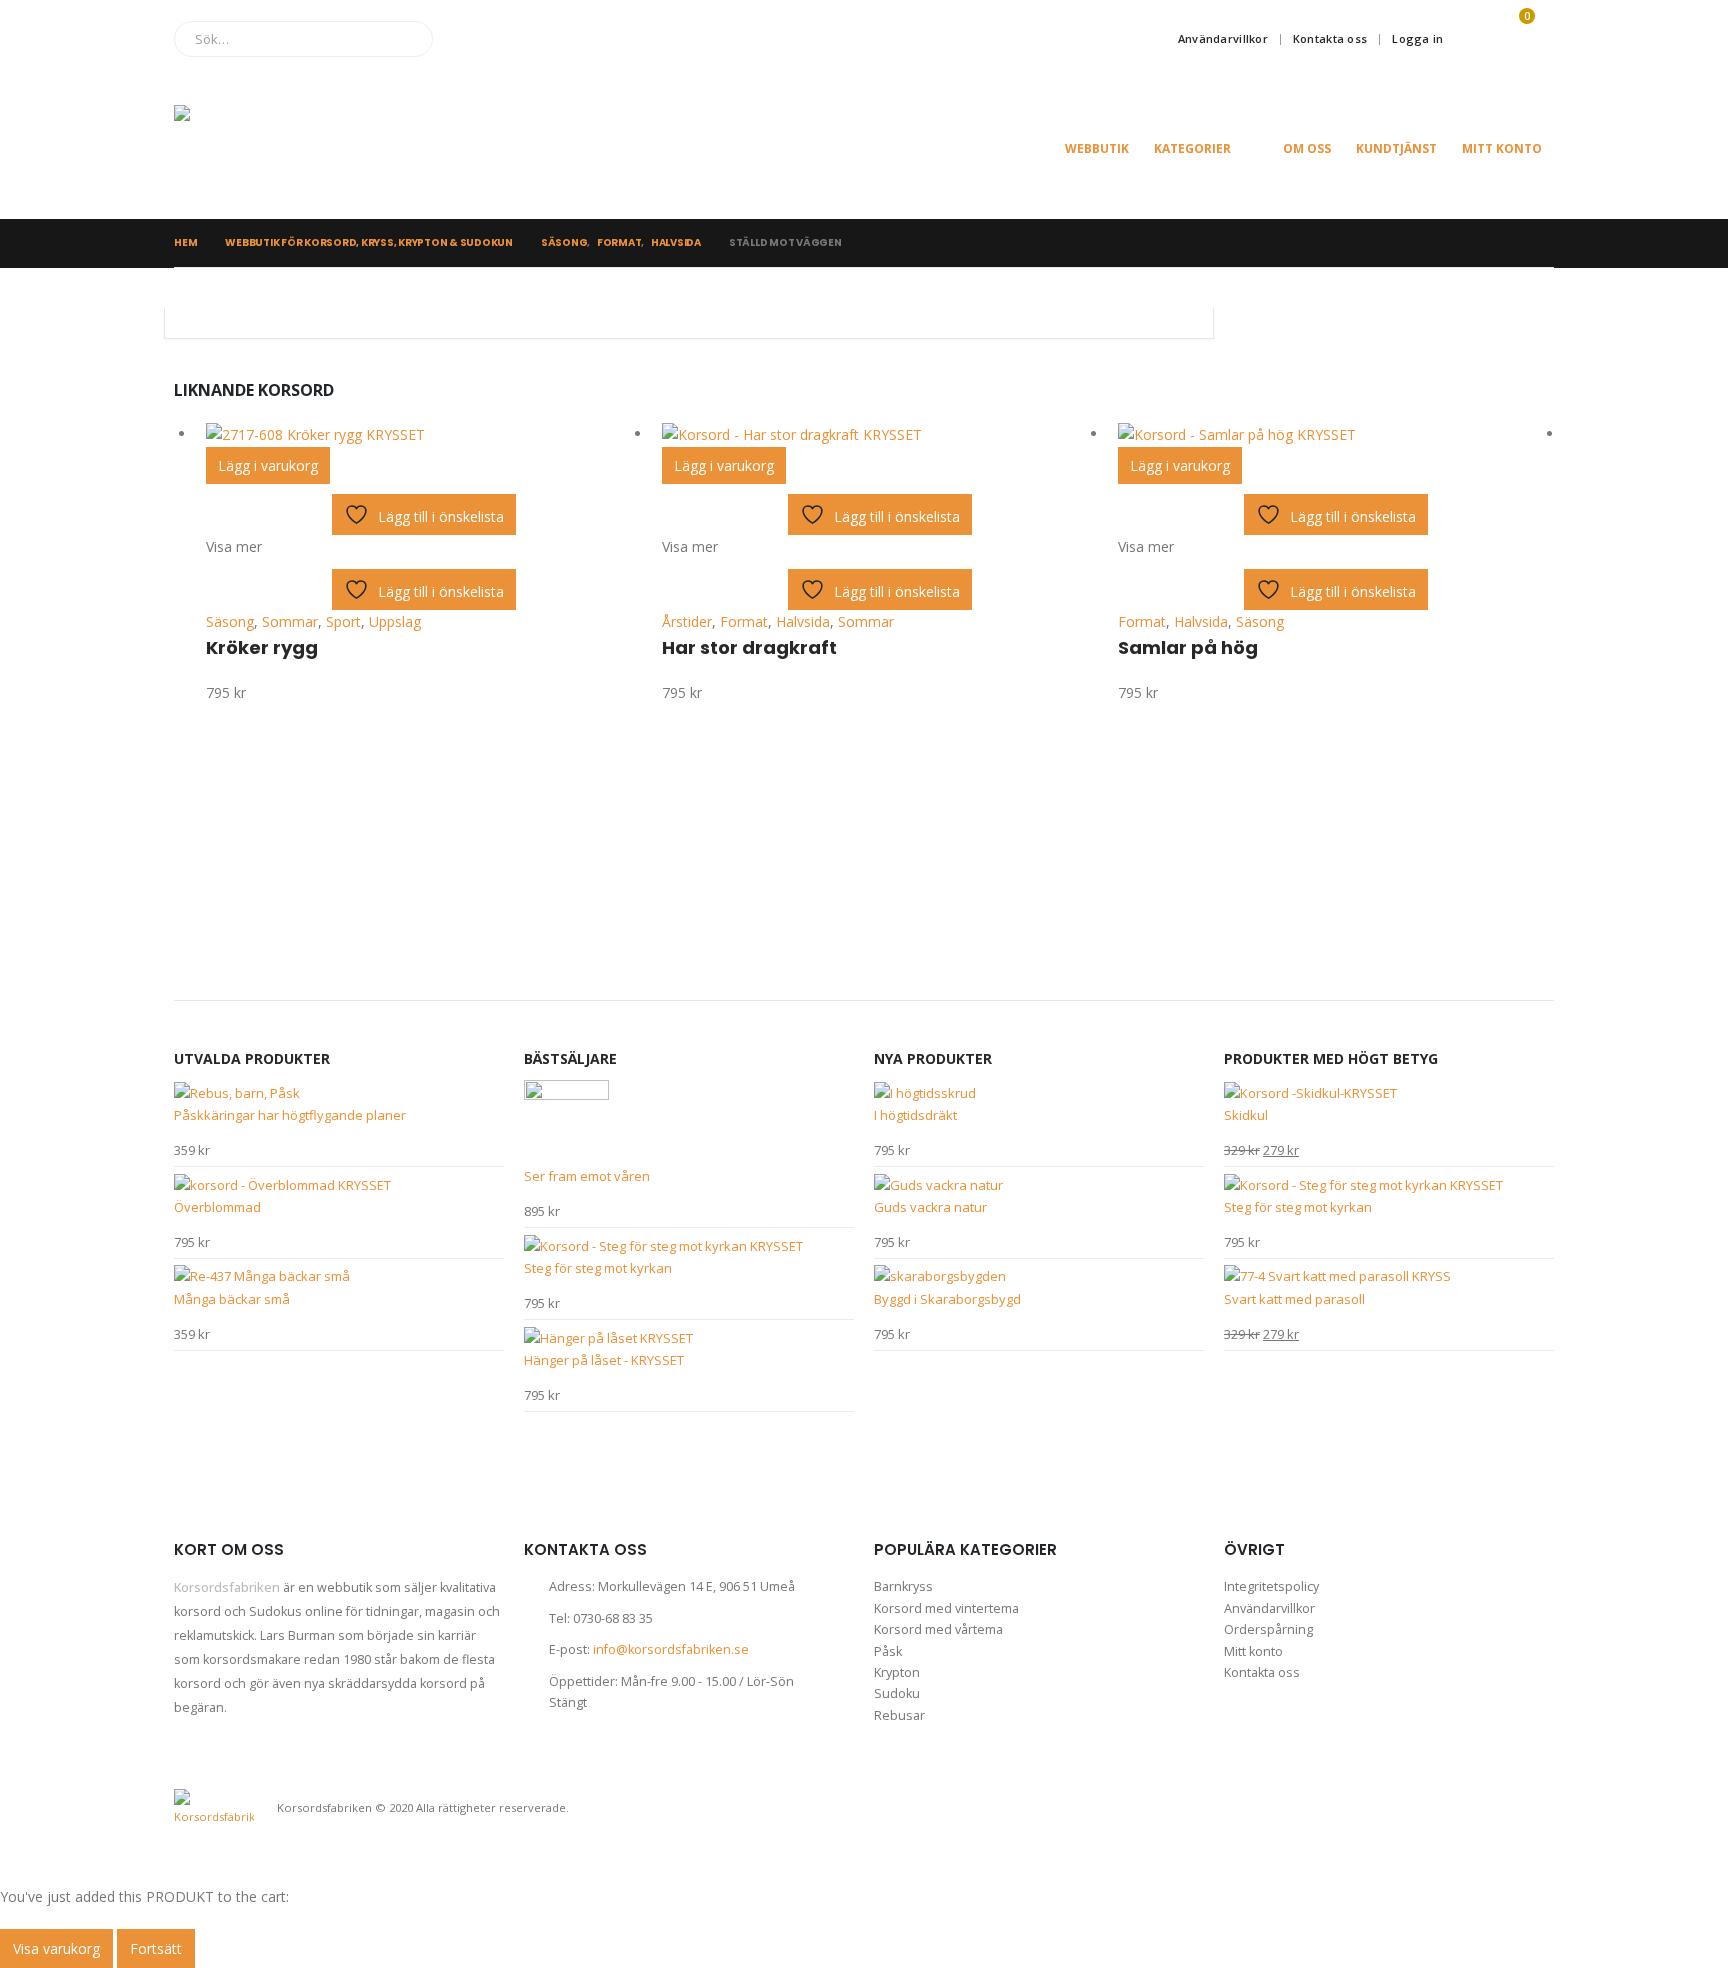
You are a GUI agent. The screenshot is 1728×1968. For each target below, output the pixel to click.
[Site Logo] (274, 148)
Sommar (290, 621)
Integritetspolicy (1271, 1586)
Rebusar (899, 1715)
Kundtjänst (1396, 148)
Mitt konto (1502, 148)
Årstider (687, 621)
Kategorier (1192, 148)
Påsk (888, 1651)
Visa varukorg (56, 1948)
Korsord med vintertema (946, 1608)
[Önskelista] (1470, 39)
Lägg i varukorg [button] (268, 465)
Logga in (1417, 38)
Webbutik (1097, 148)
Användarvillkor (1223, 38)
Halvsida (803, 621)
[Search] (403, 39)
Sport (343, 621)
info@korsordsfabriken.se (671, 1649)
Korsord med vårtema (938, 1629)
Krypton (897, 1672)
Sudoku (897, 1693)
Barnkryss (903, 1586)
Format (744, 621)
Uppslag (395, 621)
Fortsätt (156, 1948)
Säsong (230, 621)
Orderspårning (1268, 1629)
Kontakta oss (1330, 38)
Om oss (1307, 148)
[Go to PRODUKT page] (424, 434)
